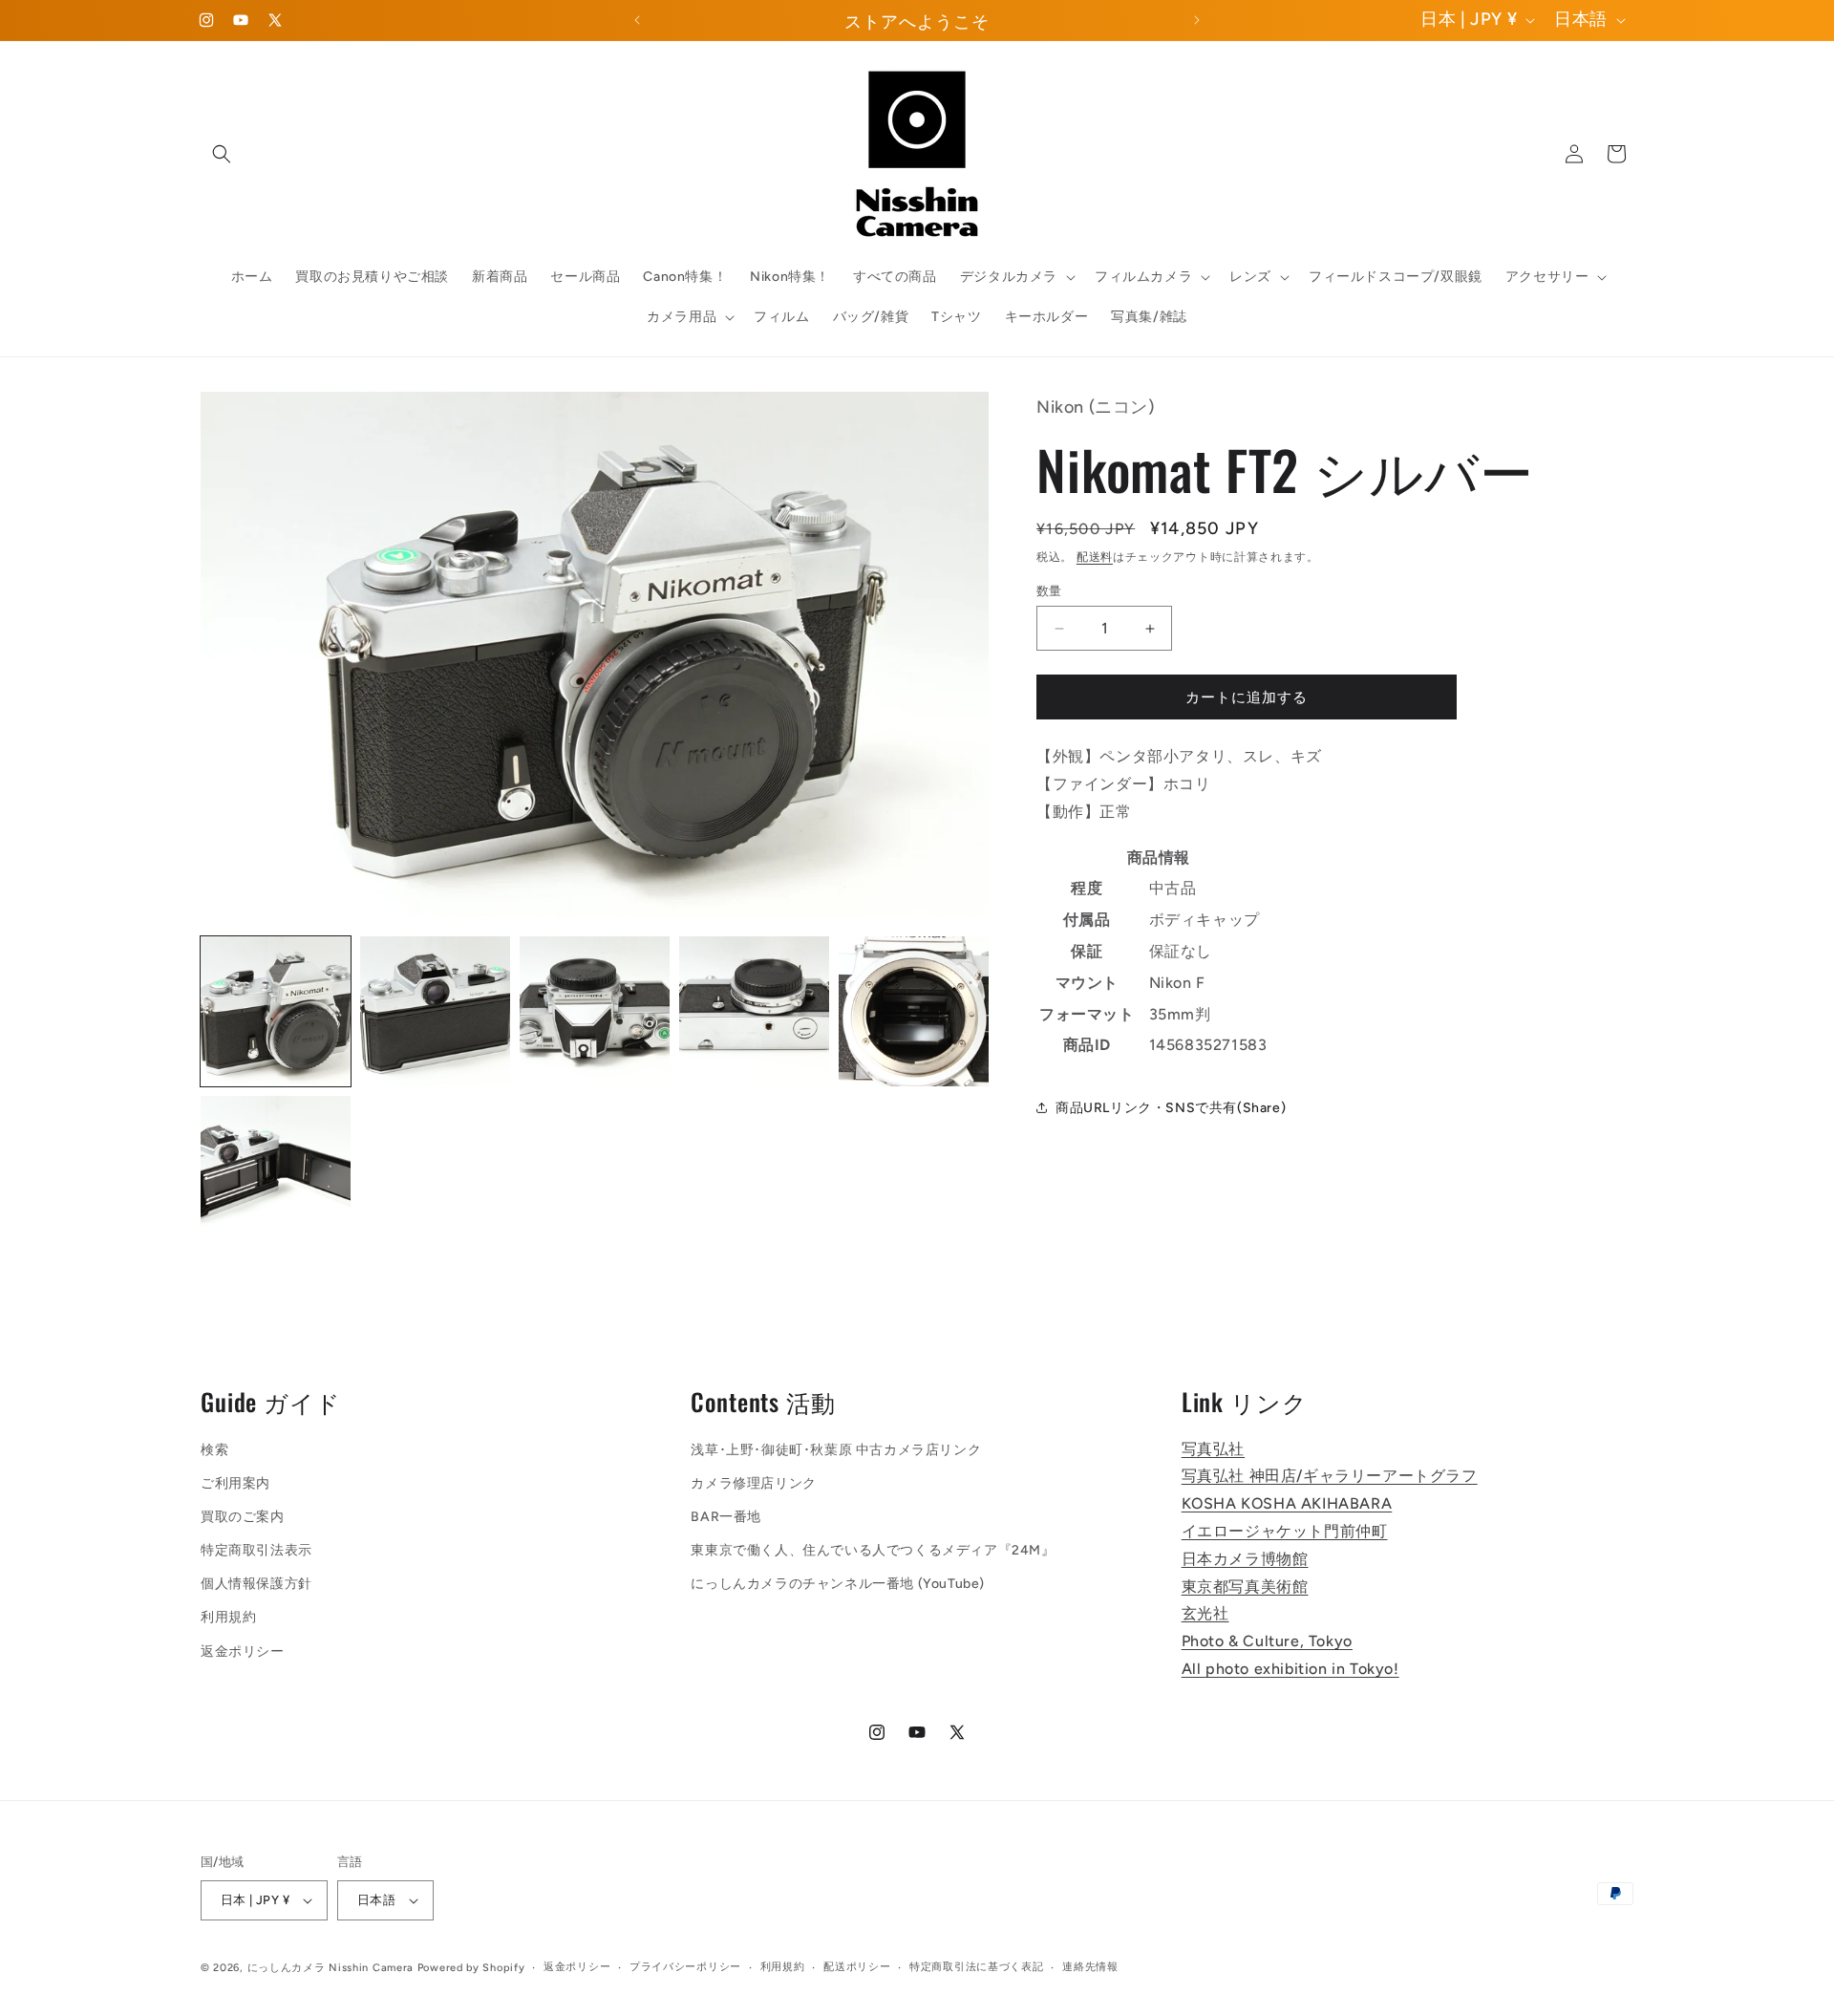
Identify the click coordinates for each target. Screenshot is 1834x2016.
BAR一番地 (726, 1517)
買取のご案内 (243, 1517)
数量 (1049, 591)
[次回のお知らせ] (1197, 20)
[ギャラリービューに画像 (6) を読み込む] (276, 1171)
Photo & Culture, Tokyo (1267, 1641)
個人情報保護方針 (256, 1584)
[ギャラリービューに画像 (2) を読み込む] (435, 1011)
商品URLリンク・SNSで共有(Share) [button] (1171, 1108)
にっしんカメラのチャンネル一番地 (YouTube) (838, 1584)
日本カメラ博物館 (1245, 1559)
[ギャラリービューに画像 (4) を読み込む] (754, 1011)
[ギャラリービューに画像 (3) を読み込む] (595, 1011)
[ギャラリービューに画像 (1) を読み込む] (276, 1011)
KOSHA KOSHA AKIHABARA (1287, 1503)
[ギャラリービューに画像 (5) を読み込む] (914, 1011)
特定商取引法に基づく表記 (976, 1967)
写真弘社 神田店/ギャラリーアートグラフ (1330, 1476)
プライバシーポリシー (685, 1967)
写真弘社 (1213, 1449)
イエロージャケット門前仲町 (1285, 1531)
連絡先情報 (1090, 1967)
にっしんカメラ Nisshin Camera (331, 1968)
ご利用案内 (235, 1483)
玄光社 (1205, 1613)
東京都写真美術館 (1245, 1587)
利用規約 (228, 1618)
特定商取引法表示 (256, 1550)
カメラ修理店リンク (753, 1483)
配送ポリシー (857, 1967)
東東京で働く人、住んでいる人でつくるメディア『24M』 (873, 1550)
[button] (222, 154)
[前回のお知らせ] (637, 20)
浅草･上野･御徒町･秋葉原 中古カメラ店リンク (836, 1450)
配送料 (1095, 557)
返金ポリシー (243, 1651)
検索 (214, 1450)
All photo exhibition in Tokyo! (1290, 1669)
